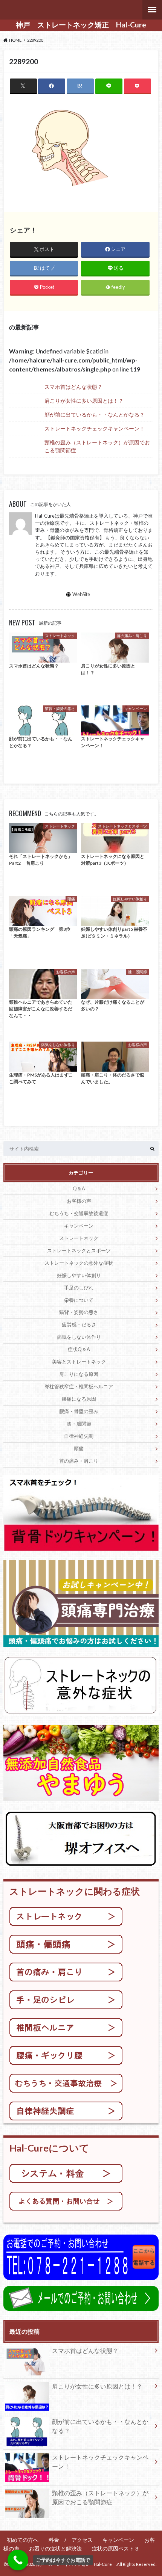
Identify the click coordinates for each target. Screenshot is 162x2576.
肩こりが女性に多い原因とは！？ (84, 401)
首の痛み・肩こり (79, 1461)
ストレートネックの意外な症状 (79, 1263)
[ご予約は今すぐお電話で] (18, 2560)
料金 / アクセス (71, 2540)
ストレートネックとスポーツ (79, 1250)
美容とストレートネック (79, 1362)
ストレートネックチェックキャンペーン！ (95, 428)
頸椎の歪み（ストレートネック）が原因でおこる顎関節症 (97, 446)
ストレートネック (79, 1238)
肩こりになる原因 (79, 1374)
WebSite (81, 594)
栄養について (79, 1300)
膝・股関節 (79, 1424)
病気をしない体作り (79, 1337)
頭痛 (79, 1448)
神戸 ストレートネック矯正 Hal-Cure (85, 25)
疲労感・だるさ (79, 1324)
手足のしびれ (79, 1288)
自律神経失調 (79, 1436)
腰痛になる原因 (79, 1399)
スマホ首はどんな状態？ (73, 387)
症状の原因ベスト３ (118, 2548)
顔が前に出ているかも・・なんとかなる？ (95, 414)
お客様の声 (79, 1201)
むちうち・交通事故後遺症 (79, 1213)
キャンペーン (79, 1226)
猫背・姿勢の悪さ (79, 1312)
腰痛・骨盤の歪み (79, 1411)
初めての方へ (23, 2540)
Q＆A (79, 1188)
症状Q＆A (79, 1349)
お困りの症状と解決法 (55, 2548)
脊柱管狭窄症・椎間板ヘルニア (79, 1386)
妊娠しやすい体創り (79, 1275)
